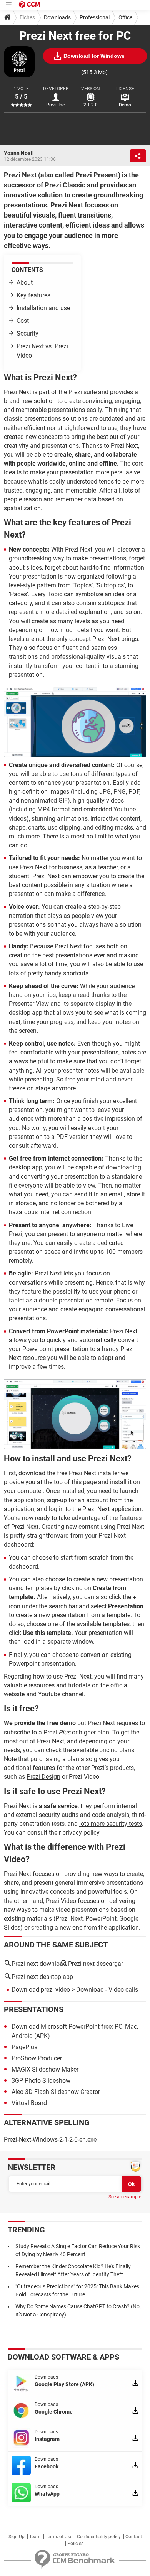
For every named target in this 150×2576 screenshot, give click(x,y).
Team (35, 2537)
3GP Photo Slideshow (41, 2081)
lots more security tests (111, 1824)
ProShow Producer (37, 2058)
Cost (23, 321)
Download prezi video (41, 1990)
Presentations (34, 2009)
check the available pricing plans (90, 1750)
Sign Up (17, 2537)
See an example (125, 2197)
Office (125, 17)
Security (27, 333)
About (25, 283)
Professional (95, 17)
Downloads (57, 17)
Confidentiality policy (99, 2537)
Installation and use (43, 308)
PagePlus (24, 2047)
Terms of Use (59, 2537)
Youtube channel (61, 1694)
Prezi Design (43, 1777)
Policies (75, 2544)
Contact (134, 2537)
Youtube (125, 809)
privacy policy (81, 1833)
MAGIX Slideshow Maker (45, 2069)
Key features (33, 295)
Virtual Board (29, 2103)
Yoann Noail (19, 153)
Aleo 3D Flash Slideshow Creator (56, 2092)
